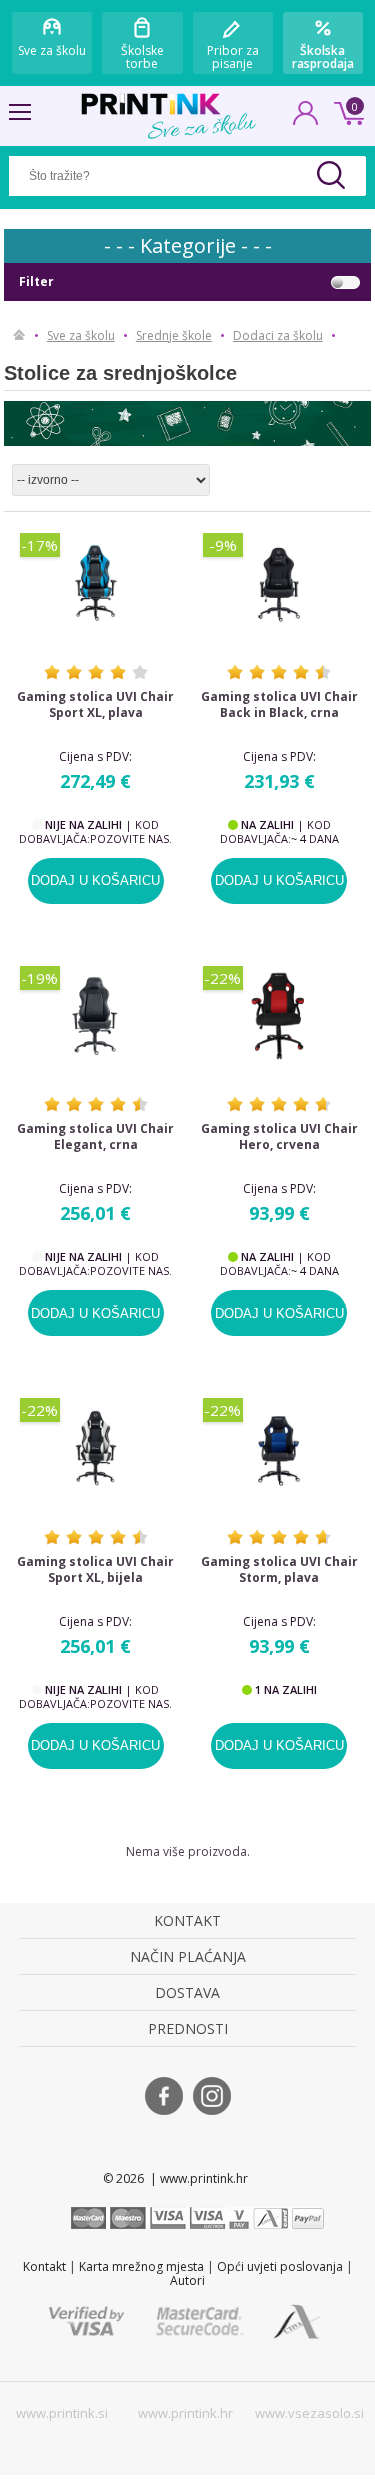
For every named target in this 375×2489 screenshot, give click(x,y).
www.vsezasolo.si (309, 2413)
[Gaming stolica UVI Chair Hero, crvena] (279, 1016)
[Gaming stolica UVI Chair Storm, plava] (279, 1448)
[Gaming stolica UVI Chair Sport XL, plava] (96, 583)
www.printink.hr (185, 2413)
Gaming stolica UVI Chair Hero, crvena (279, 1137)
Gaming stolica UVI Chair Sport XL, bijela (95, 1570)
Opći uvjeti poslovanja (280, 2266)
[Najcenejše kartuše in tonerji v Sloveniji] (151, 104)
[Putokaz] (19, 336)
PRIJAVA (306, 119)
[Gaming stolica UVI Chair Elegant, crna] (96, 1016)
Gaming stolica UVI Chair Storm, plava (279, 1570)
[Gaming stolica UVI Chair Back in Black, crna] (279, 583)
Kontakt (44, 2266)
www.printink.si (62, 2413)
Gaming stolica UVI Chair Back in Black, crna (279, 705)
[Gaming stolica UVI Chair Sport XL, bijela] (96, 1448)
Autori (187, 2280)
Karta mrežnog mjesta (141, 2266)
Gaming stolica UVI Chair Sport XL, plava (95, 705)
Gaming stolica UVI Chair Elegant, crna (95, 1137)
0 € (346, 111)
